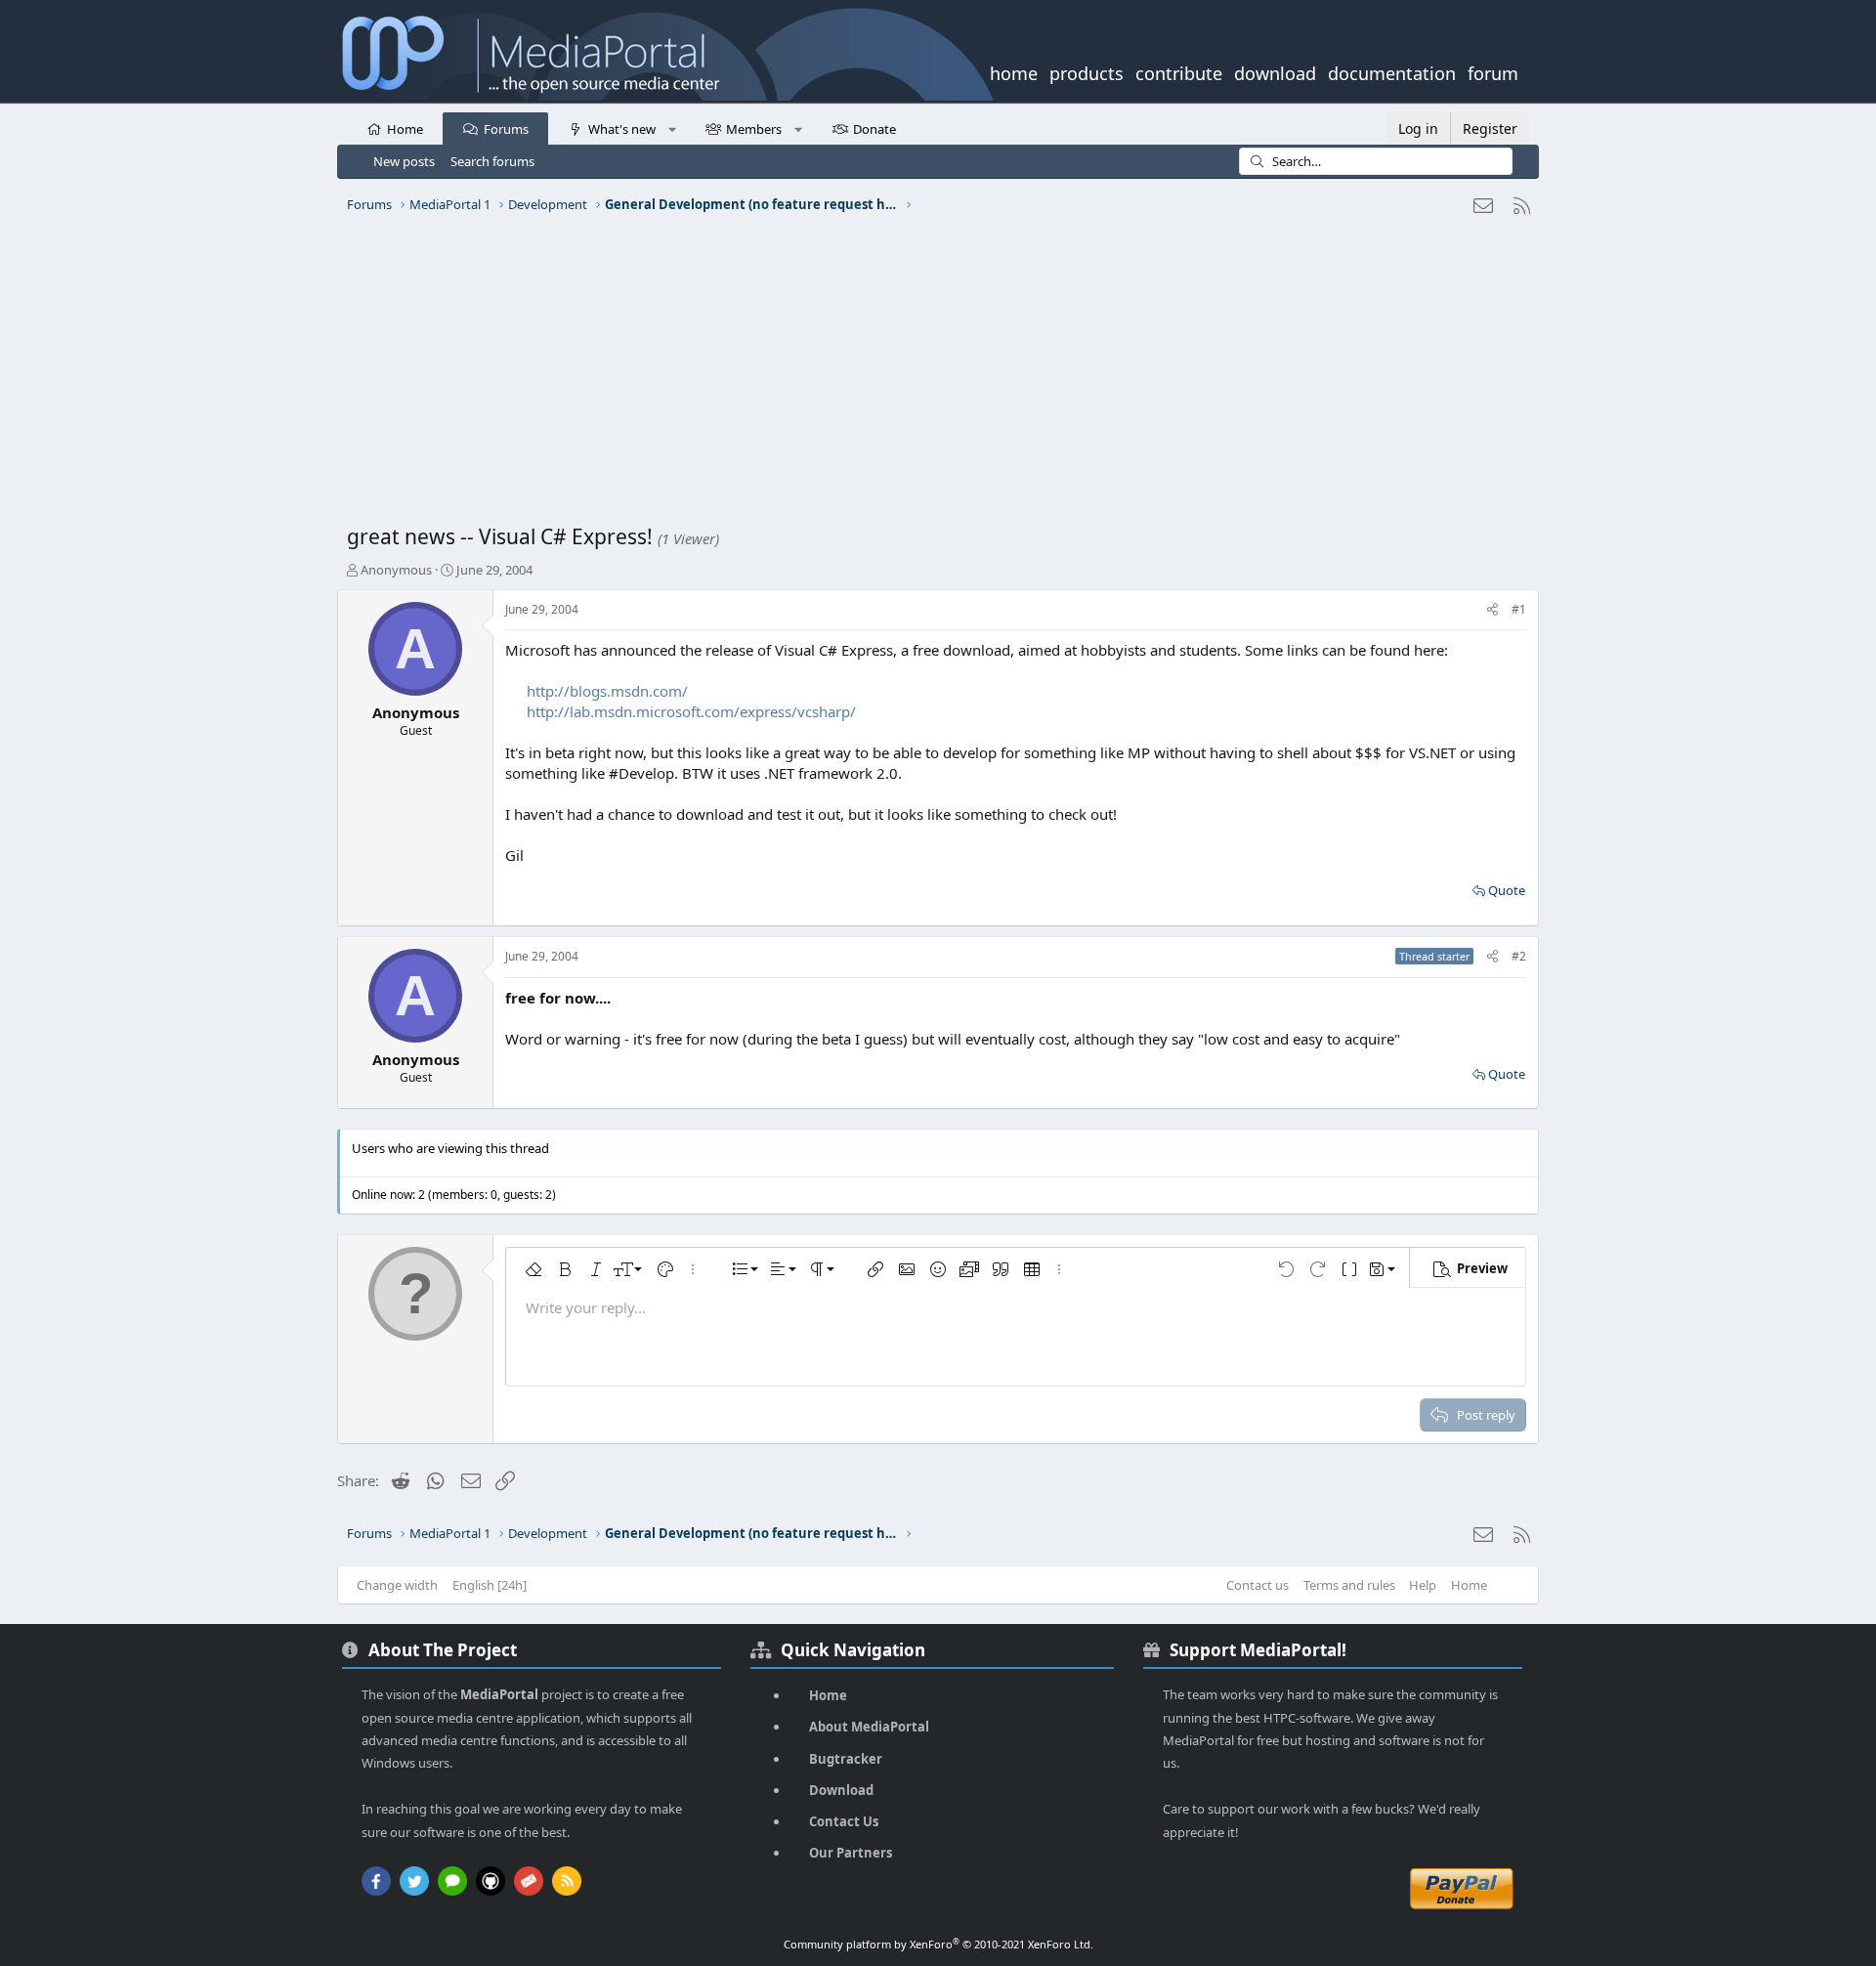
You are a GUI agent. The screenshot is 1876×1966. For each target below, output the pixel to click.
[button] (672, 128)
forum (1493, 71)
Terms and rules (1349, 1585)
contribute (1179, 71)
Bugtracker (846, 1759)
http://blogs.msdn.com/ (607, 691)
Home (405, 129)
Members (754, 129)
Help (1423, 1585)
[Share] (1492, 610)
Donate (874, 129)
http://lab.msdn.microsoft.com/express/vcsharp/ (691, 711)
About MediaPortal (869, 1727)
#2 (1519, 956)
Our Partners (851, 1853)
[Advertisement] (933, 376)
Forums (506, 129)
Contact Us (844, 1821)
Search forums (492, 161)
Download (841, 1790)
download (1275, 71)
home (1014, 71)
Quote (1507, 890)
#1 (1519, 609)
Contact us (1258, 1585)
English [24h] (490, 1585)
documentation (1392, 71)
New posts (404, 161)
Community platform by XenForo (938, 1944)
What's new (622, 129)
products (1087, 71)
